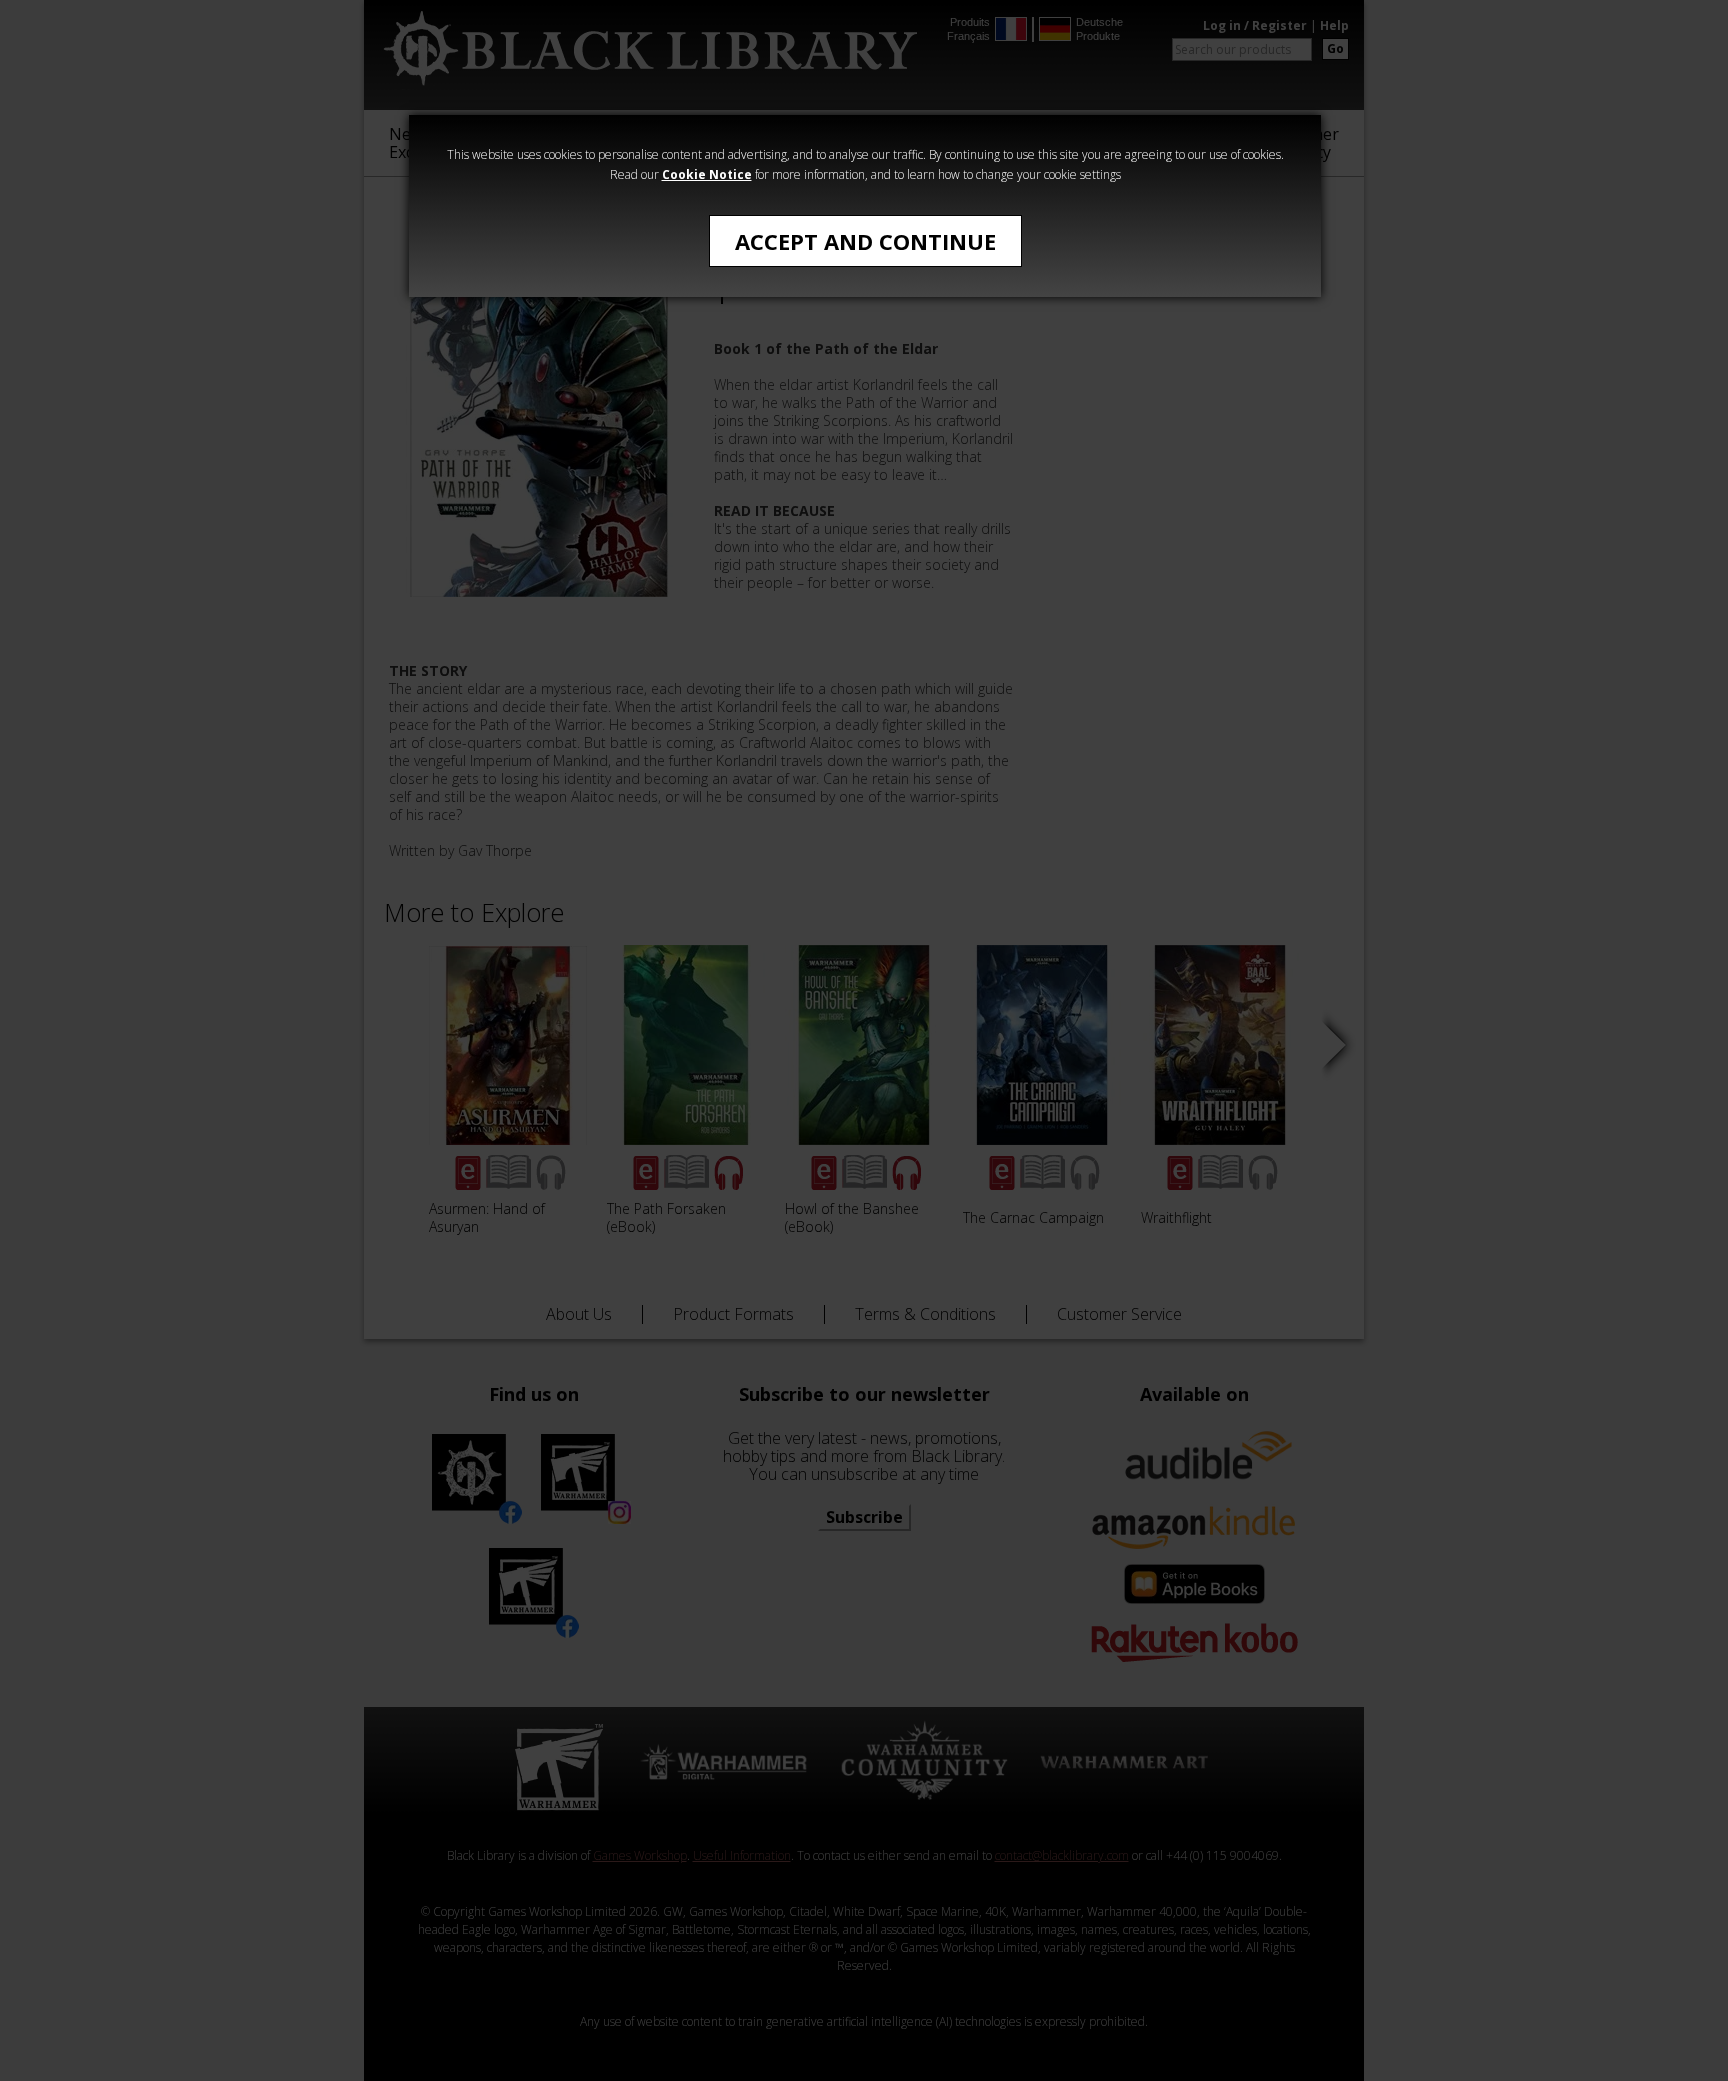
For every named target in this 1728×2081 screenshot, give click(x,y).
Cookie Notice (707, 174)
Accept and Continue (865, 241)
